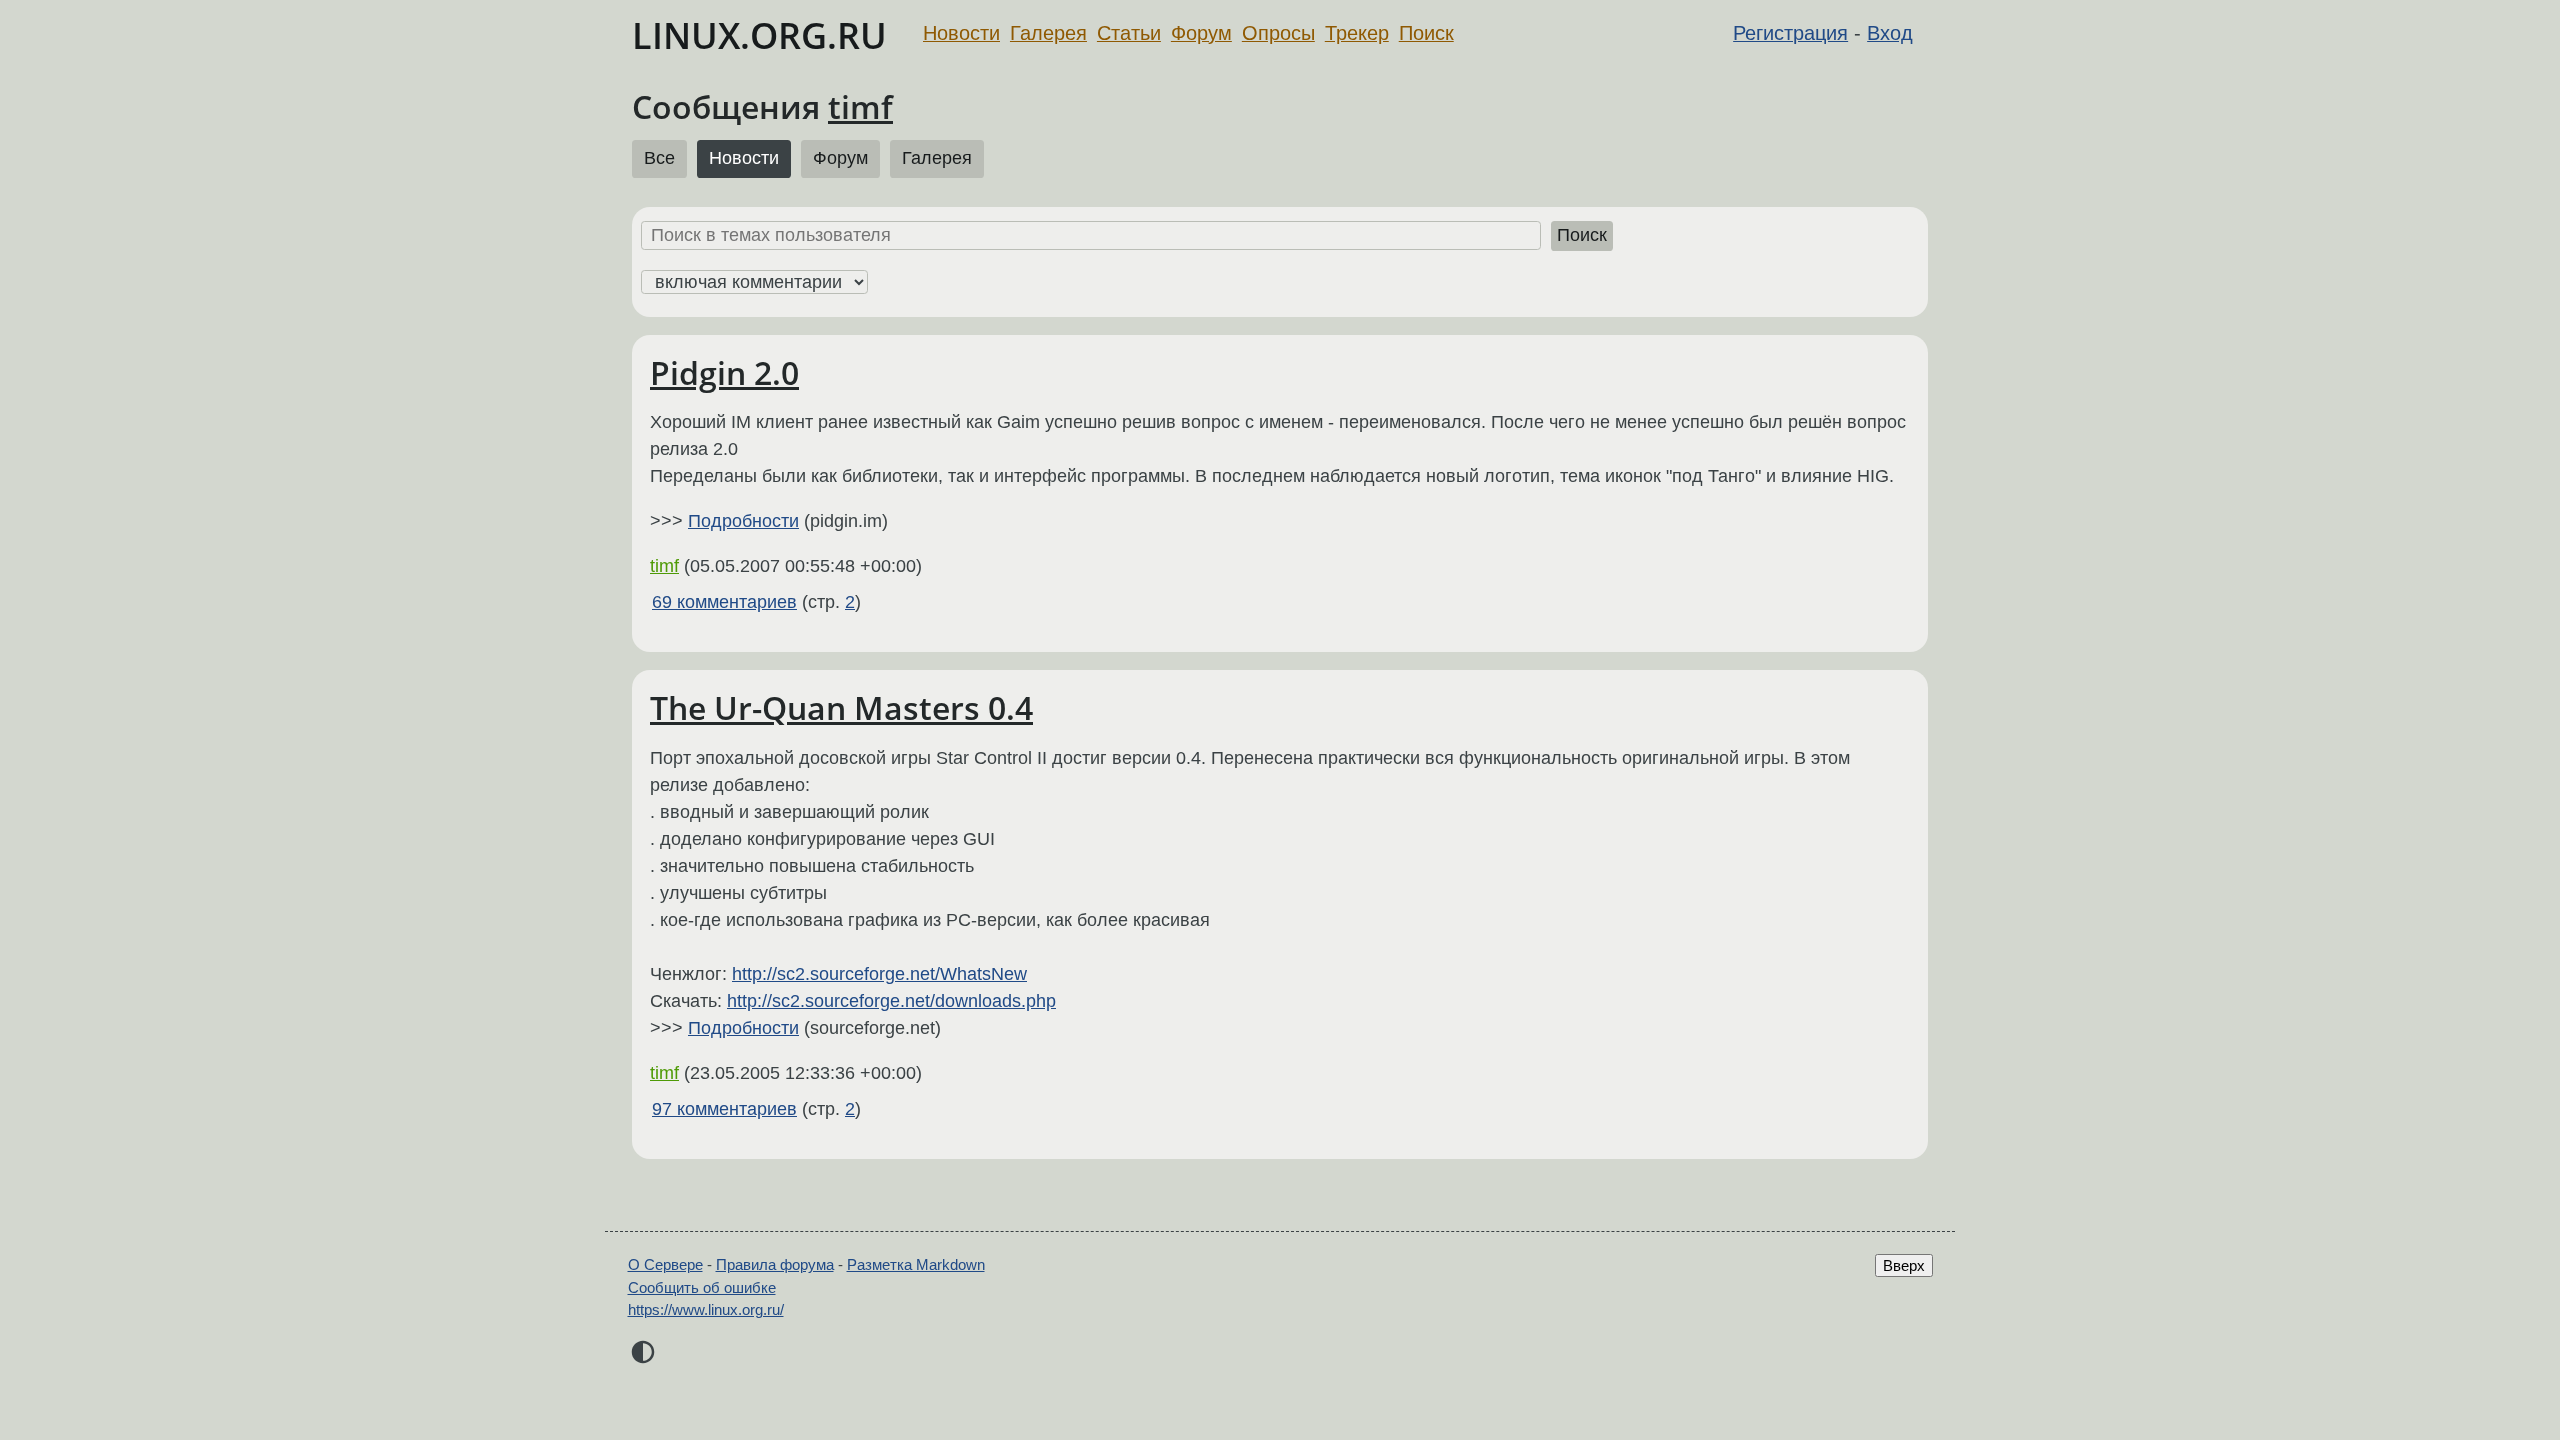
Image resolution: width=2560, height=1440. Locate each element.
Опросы (1278, 33)
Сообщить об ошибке (702, 1287)
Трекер (1357, 33)
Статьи (1129, 33)
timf (860, 106)
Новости (961, 33)
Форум (1201, 33)
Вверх (1904, 1265)
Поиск (1426, 33)
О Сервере (665, 1264)
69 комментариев (724, 602)
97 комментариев (724, 1109)
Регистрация (1790, 33)
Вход (1890, 33)
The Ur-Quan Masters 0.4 (841, 707)
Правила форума (775, 1264)
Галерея (1048, 33)
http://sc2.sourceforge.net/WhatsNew (879, 974)
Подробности (743, 521)
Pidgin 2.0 (724, 372)
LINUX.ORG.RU (759, 35)
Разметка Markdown (916, 1264)
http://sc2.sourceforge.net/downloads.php (891, 1001)
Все (659, 158)
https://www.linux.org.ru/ (706, 1309)
